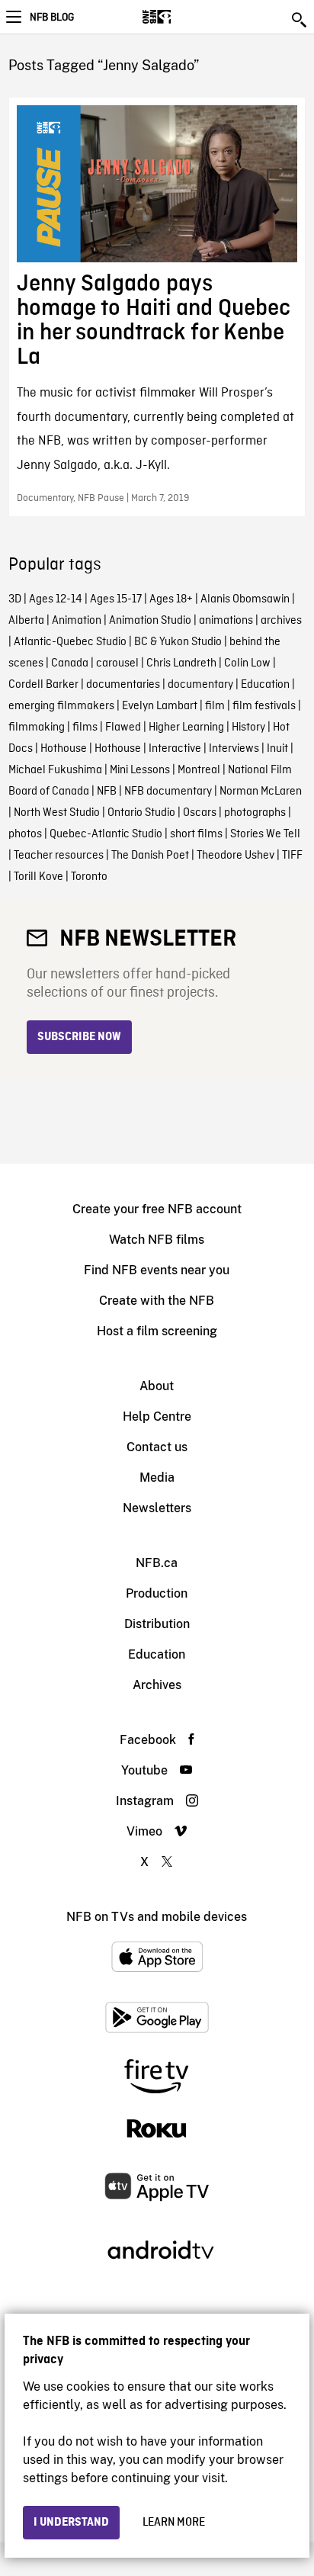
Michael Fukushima (55, 770)
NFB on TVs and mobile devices (157, 1917)
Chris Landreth (181, 663)
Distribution (157, 1624)
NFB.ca (157, 1563)
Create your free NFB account (157, 1209)
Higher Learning (186, 728)
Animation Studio (150, 621)
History (248, 728)
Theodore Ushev (235, 856)
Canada (70, 663)
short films (196, 834)
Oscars (200, 813)
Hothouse (64, 749)
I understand (71, 2523)
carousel (117, 663)
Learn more (174, 2523)
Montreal (199, 770)
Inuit (277, 749)
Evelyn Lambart (160, 706)
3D (15, 599)
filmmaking (37, 728)
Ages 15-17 (116, 599)
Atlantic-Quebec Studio (70, 642)
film (215, 706)
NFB (107, 792)
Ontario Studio (141, 813)
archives (281, 621)
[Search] (300, 20)
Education (265, 685)
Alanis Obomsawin (245, 599)
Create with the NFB (157, 1301)
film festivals (264, 706)
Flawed (123, 728)
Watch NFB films (157, 1240)
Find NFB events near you (157, 1270)
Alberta (26, 621)
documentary (200, 685)
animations (226, 621)
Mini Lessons (140, 770)
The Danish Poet (150, 856)
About (157, 1386)
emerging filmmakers (61, 706)
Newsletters (157, 1508)
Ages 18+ (171, 599)
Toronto (89, 877)
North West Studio (57, 813)
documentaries (123, 685)
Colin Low (247, 663)
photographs (255, 813)
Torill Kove (38, 877)
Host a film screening (157, 1331)
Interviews (234, 749)
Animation (77, 621)
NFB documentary (168, 792)
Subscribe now (79, 1037)
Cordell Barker (43, 685)
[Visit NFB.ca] (183, 17)
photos (25, 834)
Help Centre (157, 1416)
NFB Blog (52, 18)
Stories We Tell (265, 834)
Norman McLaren (261, 792)
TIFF (292, 856)
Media (157, 1478)
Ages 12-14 (56, 599)
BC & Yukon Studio (178, 642)
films (85, 728)
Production (157, 1593)
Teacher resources (59, 856)
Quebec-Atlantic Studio (106, 834)
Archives (157, 1685)
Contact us (157, 1447)
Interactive (175, 749)
